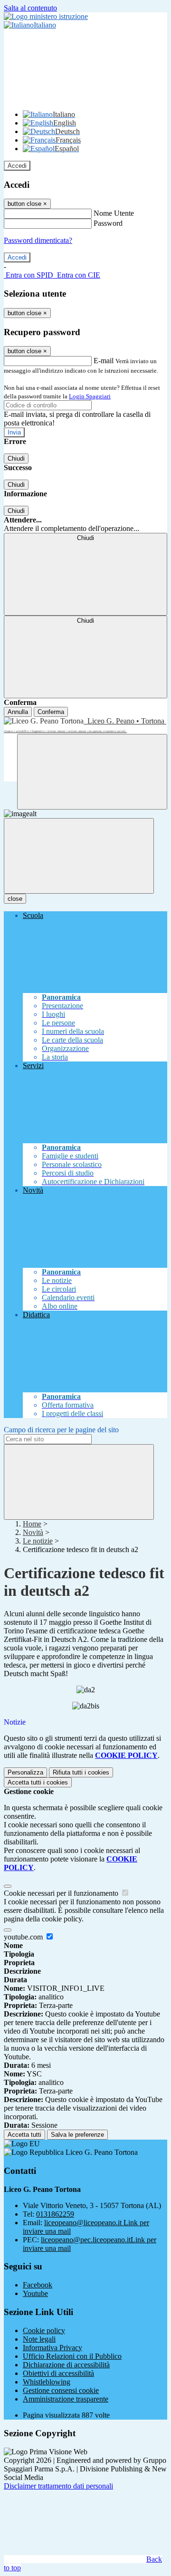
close (15, 899)
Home (32, 1524)
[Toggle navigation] (79, 856)
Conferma (51, 712)
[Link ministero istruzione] (46, 16)
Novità (33, 1532)
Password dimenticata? (38, 240)
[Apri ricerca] (92, 772)
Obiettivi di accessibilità (58, 2373)
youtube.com (24, 1937)
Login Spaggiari (90, 396)
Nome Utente (114, 213)
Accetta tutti (38, 1782)
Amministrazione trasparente (66, 2399)
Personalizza (25, 1772)
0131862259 (55, 2214)
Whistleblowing (47, 2382)
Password (108, 223)
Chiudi (16, 458)
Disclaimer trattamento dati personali (58, 2486)
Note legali (39, 2339)
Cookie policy (44, 2330)
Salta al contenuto (30, 8)
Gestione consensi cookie (61, 2390)
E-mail (104, 361)
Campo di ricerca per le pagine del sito (61, 1430)
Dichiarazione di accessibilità (66, 2365)
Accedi (17, 166)
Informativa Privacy (52, 2348)
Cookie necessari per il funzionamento (62, 1893)
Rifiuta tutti (81, 1772)
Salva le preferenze (77, 2135)
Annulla (18, 712)
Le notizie (38, 1541)
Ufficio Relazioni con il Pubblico (72, 2356)
